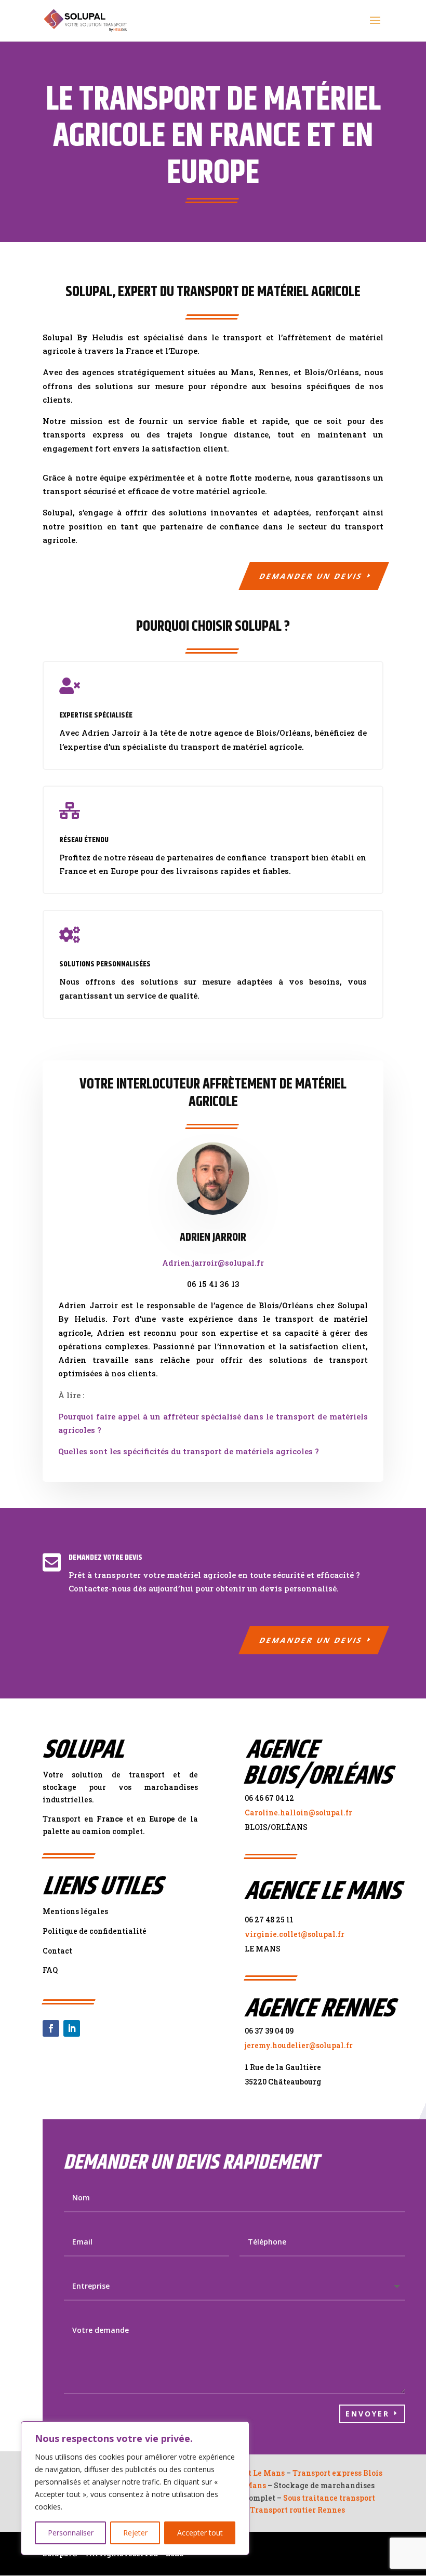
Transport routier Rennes (297, 2510)
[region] (135, 2488)
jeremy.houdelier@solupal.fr (299, 2045)
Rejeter (135, 2533)
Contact (57, 1951)
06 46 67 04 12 (269, 1798)
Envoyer (368, 2414)
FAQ (50, 1970)
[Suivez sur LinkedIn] (72, 2028)
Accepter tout (200, 2533)
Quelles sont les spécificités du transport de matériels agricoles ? (189, 1451)
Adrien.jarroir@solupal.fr (213, 1263)
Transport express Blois (337, 2473)
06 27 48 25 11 (269, 1920)
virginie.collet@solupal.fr (295, 1934)
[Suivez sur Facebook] (51, 2028)
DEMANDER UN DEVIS (311, 576)
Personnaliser (71, 2533)
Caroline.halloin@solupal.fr (298, 1813)
